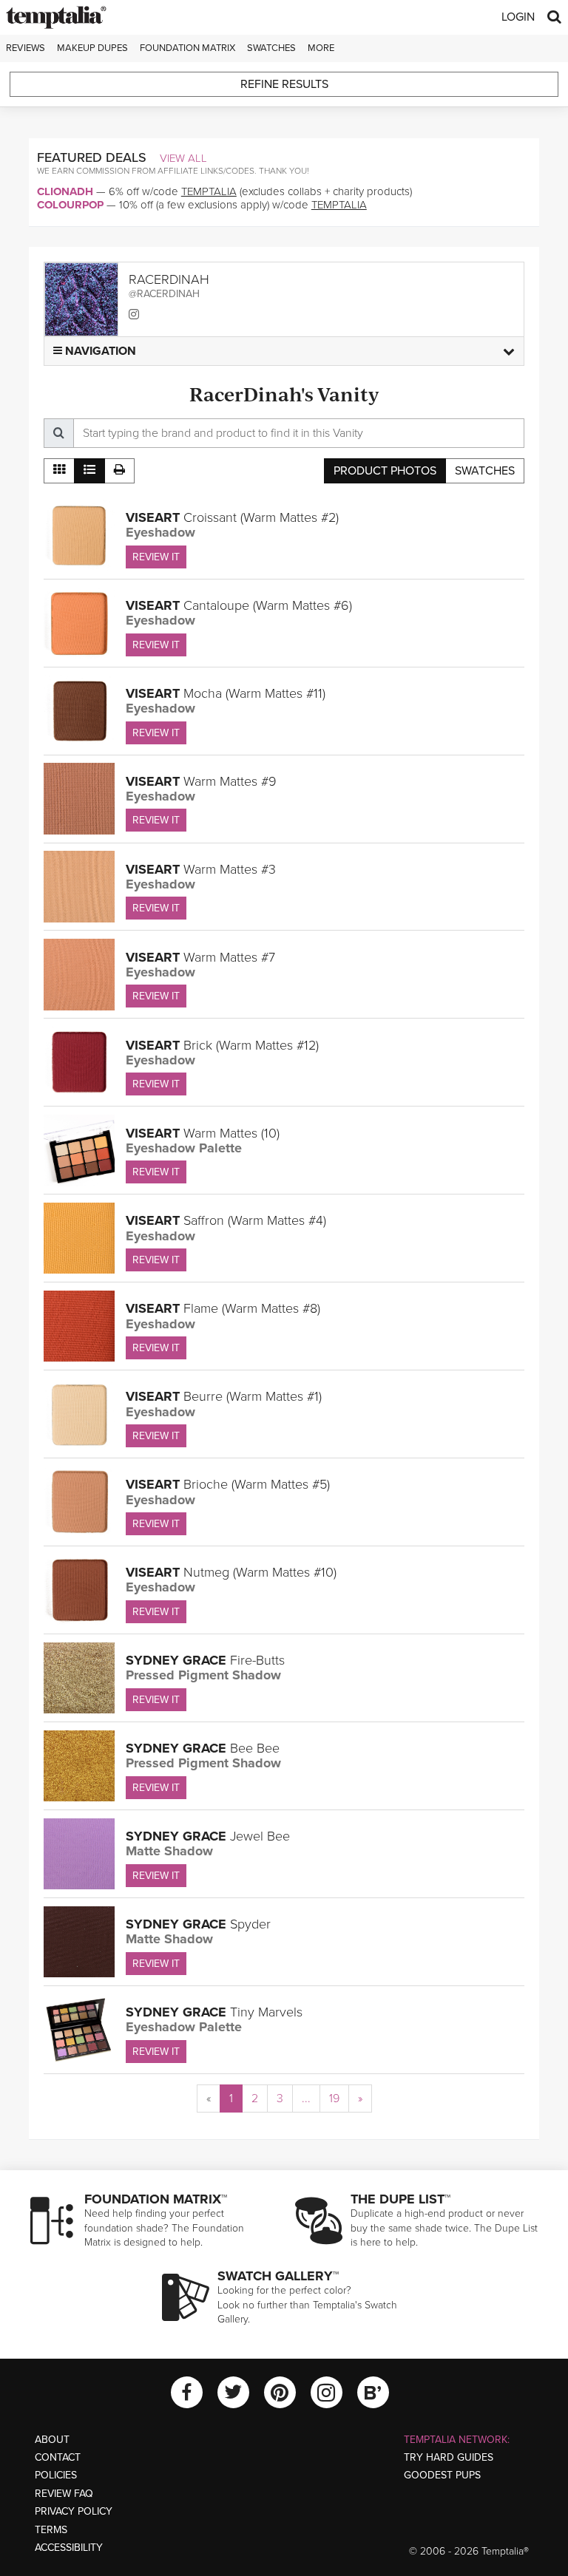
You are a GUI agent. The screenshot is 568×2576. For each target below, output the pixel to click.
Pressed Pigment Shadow (203, 1675)
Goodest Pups (442, 2475)
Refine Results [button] (284, 84)
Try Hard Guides (449, 2457)
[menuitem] (209, 2098)
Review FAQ (64, 2494)
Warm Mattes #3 (201, 869)
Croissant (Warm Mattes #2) (232, 517)
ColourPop (70, 205)
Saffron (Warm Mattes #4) (226, 1220)
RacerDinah (169, 279)
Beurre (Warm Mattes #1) (224, 1396)
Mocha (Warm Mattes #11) (226, 693)
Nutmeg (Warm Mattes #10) (231, 1572)
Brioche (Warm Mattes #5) (228, 1484)
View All (183, 158)
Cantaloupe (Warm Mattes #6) (239, 605)
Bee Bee (203, 1748)
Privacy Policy (74, 2511)
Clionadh (65, 191)
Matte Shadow (169, 1851)
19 (334, 2098)
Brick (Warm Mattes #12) (222, 1045)
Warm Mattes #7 (200, 957)
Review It (156, 557)
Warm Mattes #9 (201, 781)
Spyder (198, 1924)
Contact (58, 2457)
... (306, 2098)
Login (518, 17)
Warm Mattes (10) (203, 1133)
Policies (56, 2475)
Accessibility (69, 2548)
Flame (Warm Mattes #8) (223, 1308)
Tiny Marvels (214, 2012)
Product (385, 471)
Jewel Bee (208, 1836)
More (321, 48)
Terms (51, 2530)
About (52, 2440)
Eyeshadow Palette (184, 1148)
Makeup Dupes (92, 48)
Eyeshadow (160, 532)
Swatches (271, 48)
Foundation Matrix (187, 48)
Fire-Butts (205, 1660)
